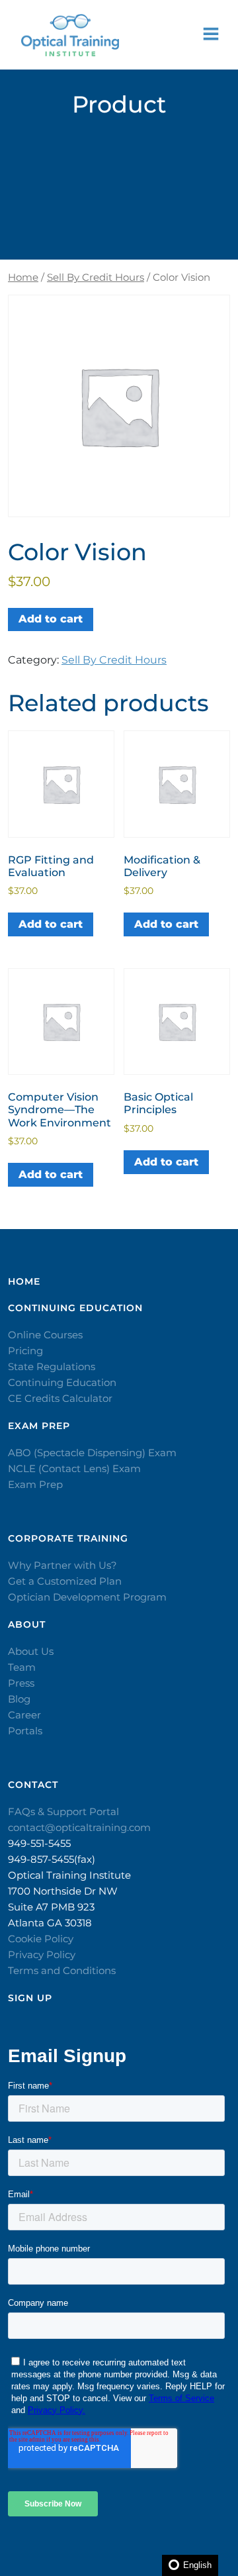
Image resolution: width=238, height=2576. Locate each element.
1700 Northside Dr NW (63, 1891)
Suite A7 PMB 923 (51, 1907)
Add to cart (51, 619)
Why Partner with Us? (62, 1565)
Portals (25, 1731)
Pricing (25, 1351)
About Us (31, 1651)
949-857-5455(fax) (52, 1859)
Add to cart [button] (51, 924)
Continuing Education (62, 1382)
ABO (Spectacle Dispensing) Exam (92, 1453)
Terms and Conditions (62, 1970)
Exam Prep (35, 1484)
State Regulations (52, 1366)
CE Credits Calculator (60, 1398)
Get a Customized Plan (65, 1581)
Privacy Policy (42, 1955)
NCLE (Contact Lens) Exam (74, 1468)
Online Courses (45, 1335)
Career (24, 1715)
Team (22, 1667)
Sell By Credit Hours (96, 277)
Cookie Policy (41, 1939)
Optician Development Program (87, 1597)
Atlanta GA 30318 (50, 1923)
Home (23, 277)
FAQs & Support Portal (63, 1811)
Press (21, 1683)
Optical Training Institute (69, 1875)
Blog (19, 1699)
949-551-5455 (39, 1843)
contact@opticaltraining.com (79, 1827)
